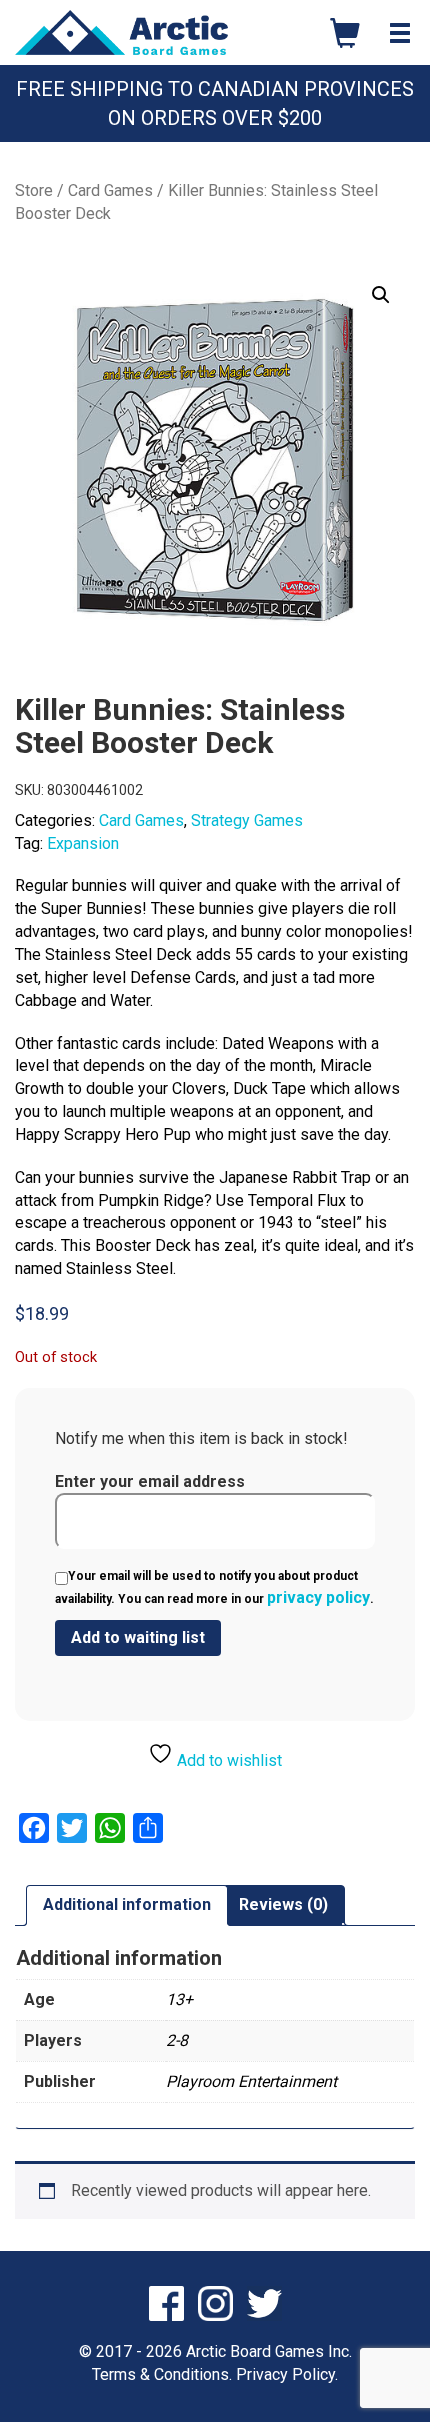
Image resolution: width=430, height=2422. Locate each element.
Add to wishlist (227, 1760)
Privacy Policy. (287, 2374)
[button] (381, 295)
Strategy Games (247, 820)
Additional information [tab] (127, 1904)
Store (34, 190)
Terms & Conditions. (162, 2374)
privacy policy (318, 1597)
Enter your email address (150, 1481)
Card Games (110, 190)
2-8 (177, 2040)
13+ (179, 1999)
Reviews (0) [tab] (283, 1904)
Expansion (83, 843)
